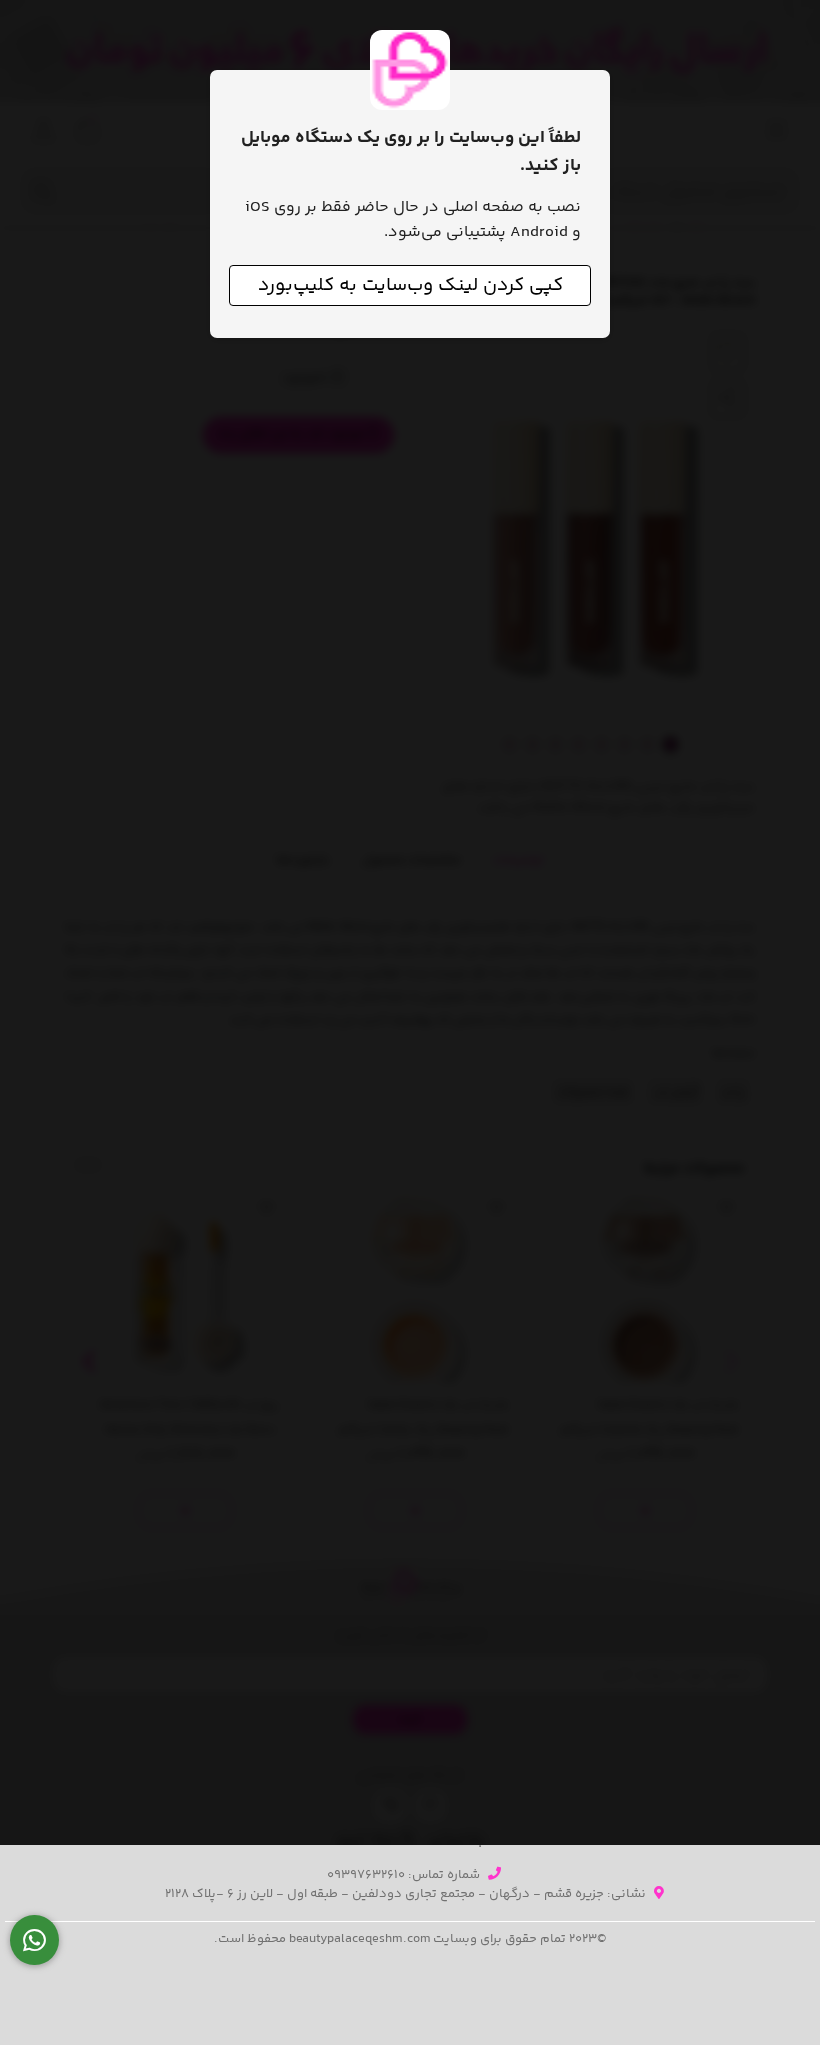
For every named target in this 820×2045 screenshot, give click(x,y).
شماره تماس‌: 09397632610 (403, 1875)
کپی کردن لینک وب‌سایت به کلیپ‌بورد (410, 285)
